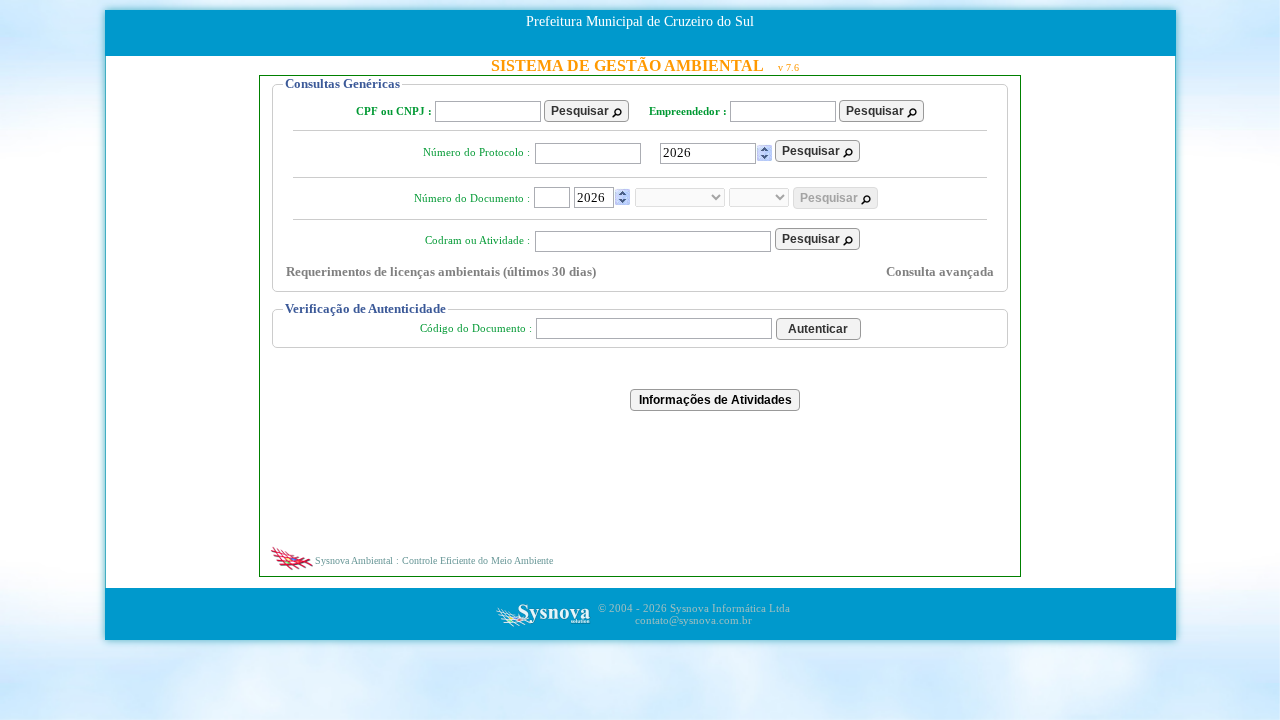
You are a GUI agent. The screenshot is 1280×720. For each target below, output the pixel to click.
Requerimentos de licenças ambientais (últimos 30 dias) (441, 271)
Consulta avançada (940, 271)
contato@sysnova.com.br (693, 620)
